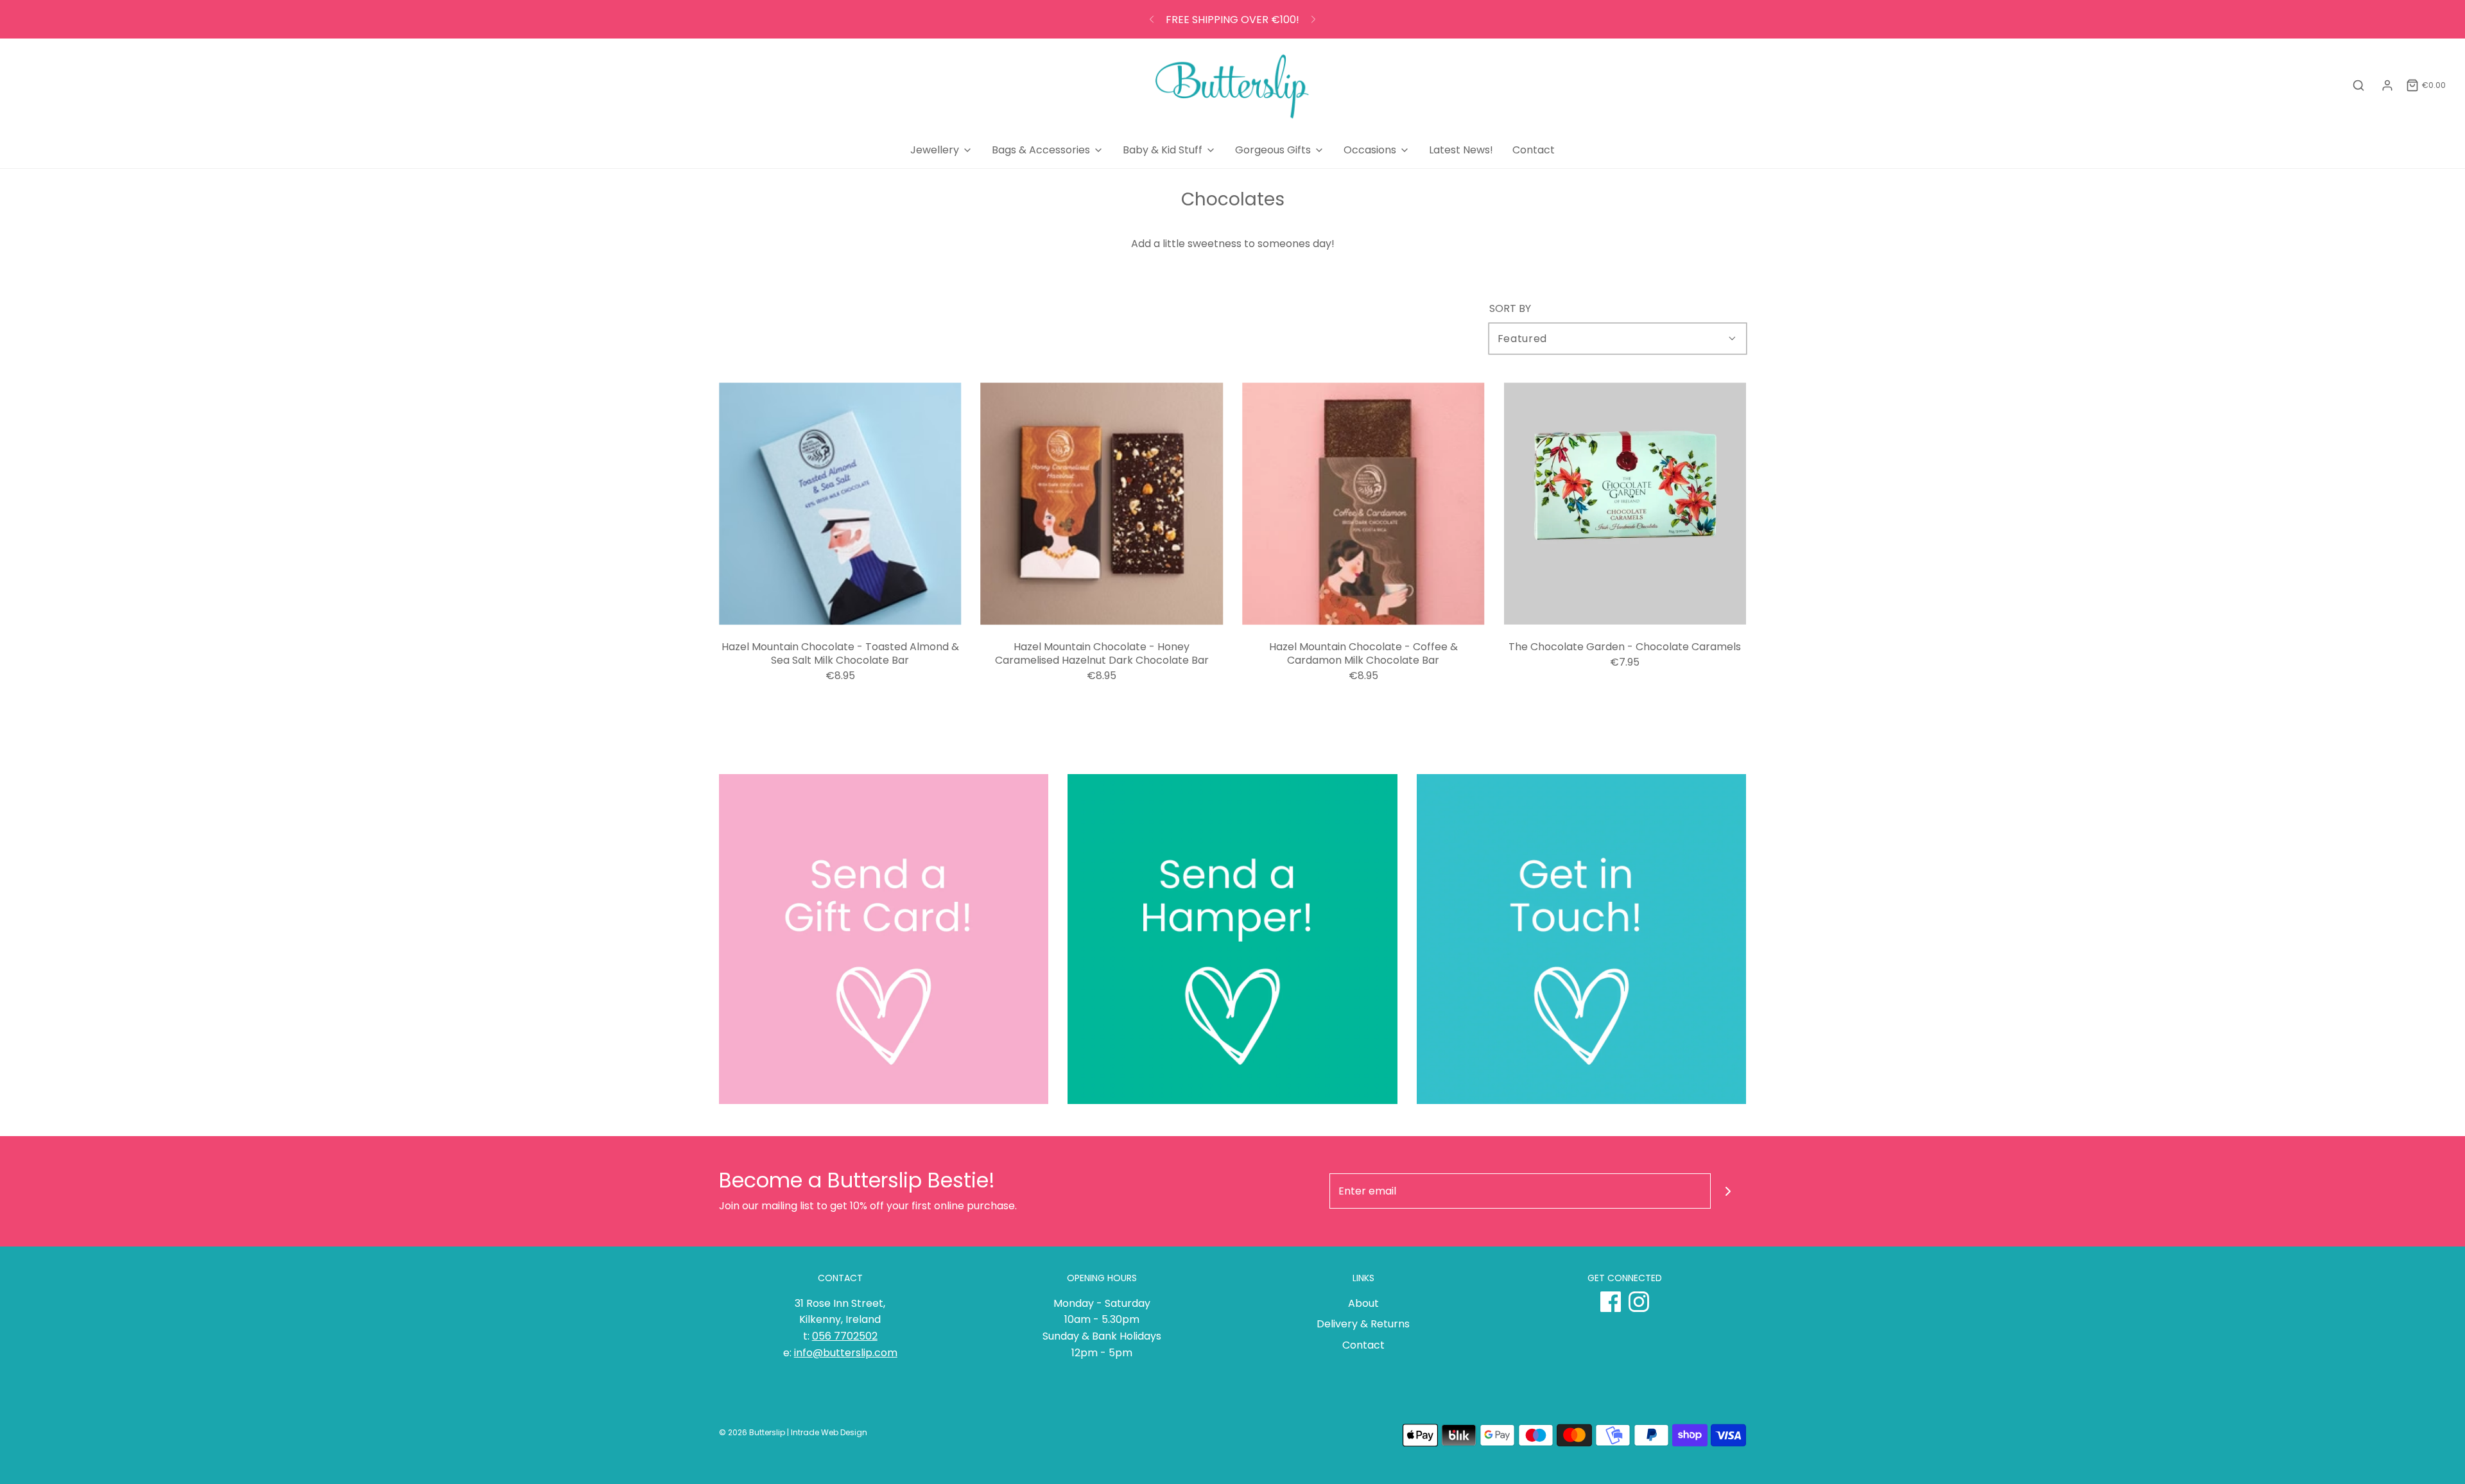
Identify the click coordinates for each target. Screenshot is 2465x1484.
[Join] (1728, 1191)
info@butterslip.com (846, 1353)
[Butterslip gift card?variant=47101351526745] (884, 939)
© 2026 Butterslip (752, 1432)
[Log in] (2387, 85)
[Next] (1313, 19)
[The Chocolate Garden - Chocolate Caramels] (1625, 504)
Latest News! (1461, 150)
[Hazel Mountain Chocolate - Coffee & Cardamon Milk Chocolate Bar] (1363, 504)
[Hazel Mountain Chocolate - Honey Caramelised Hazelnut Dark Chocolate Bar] (1102, 504)
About (1363, 1303)
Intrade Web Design (829, 1432)
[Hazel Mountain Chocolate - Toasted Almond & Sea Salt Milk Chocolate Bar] (840, 504)
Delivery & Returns (1363, 1324)
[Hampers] (1232, 939)
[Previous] (1152, 19)
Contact (1534, 150)
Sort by (1510, 309)
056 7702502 (845, 1336)
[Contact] (1581, 939)
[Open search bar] (2358, 86)
